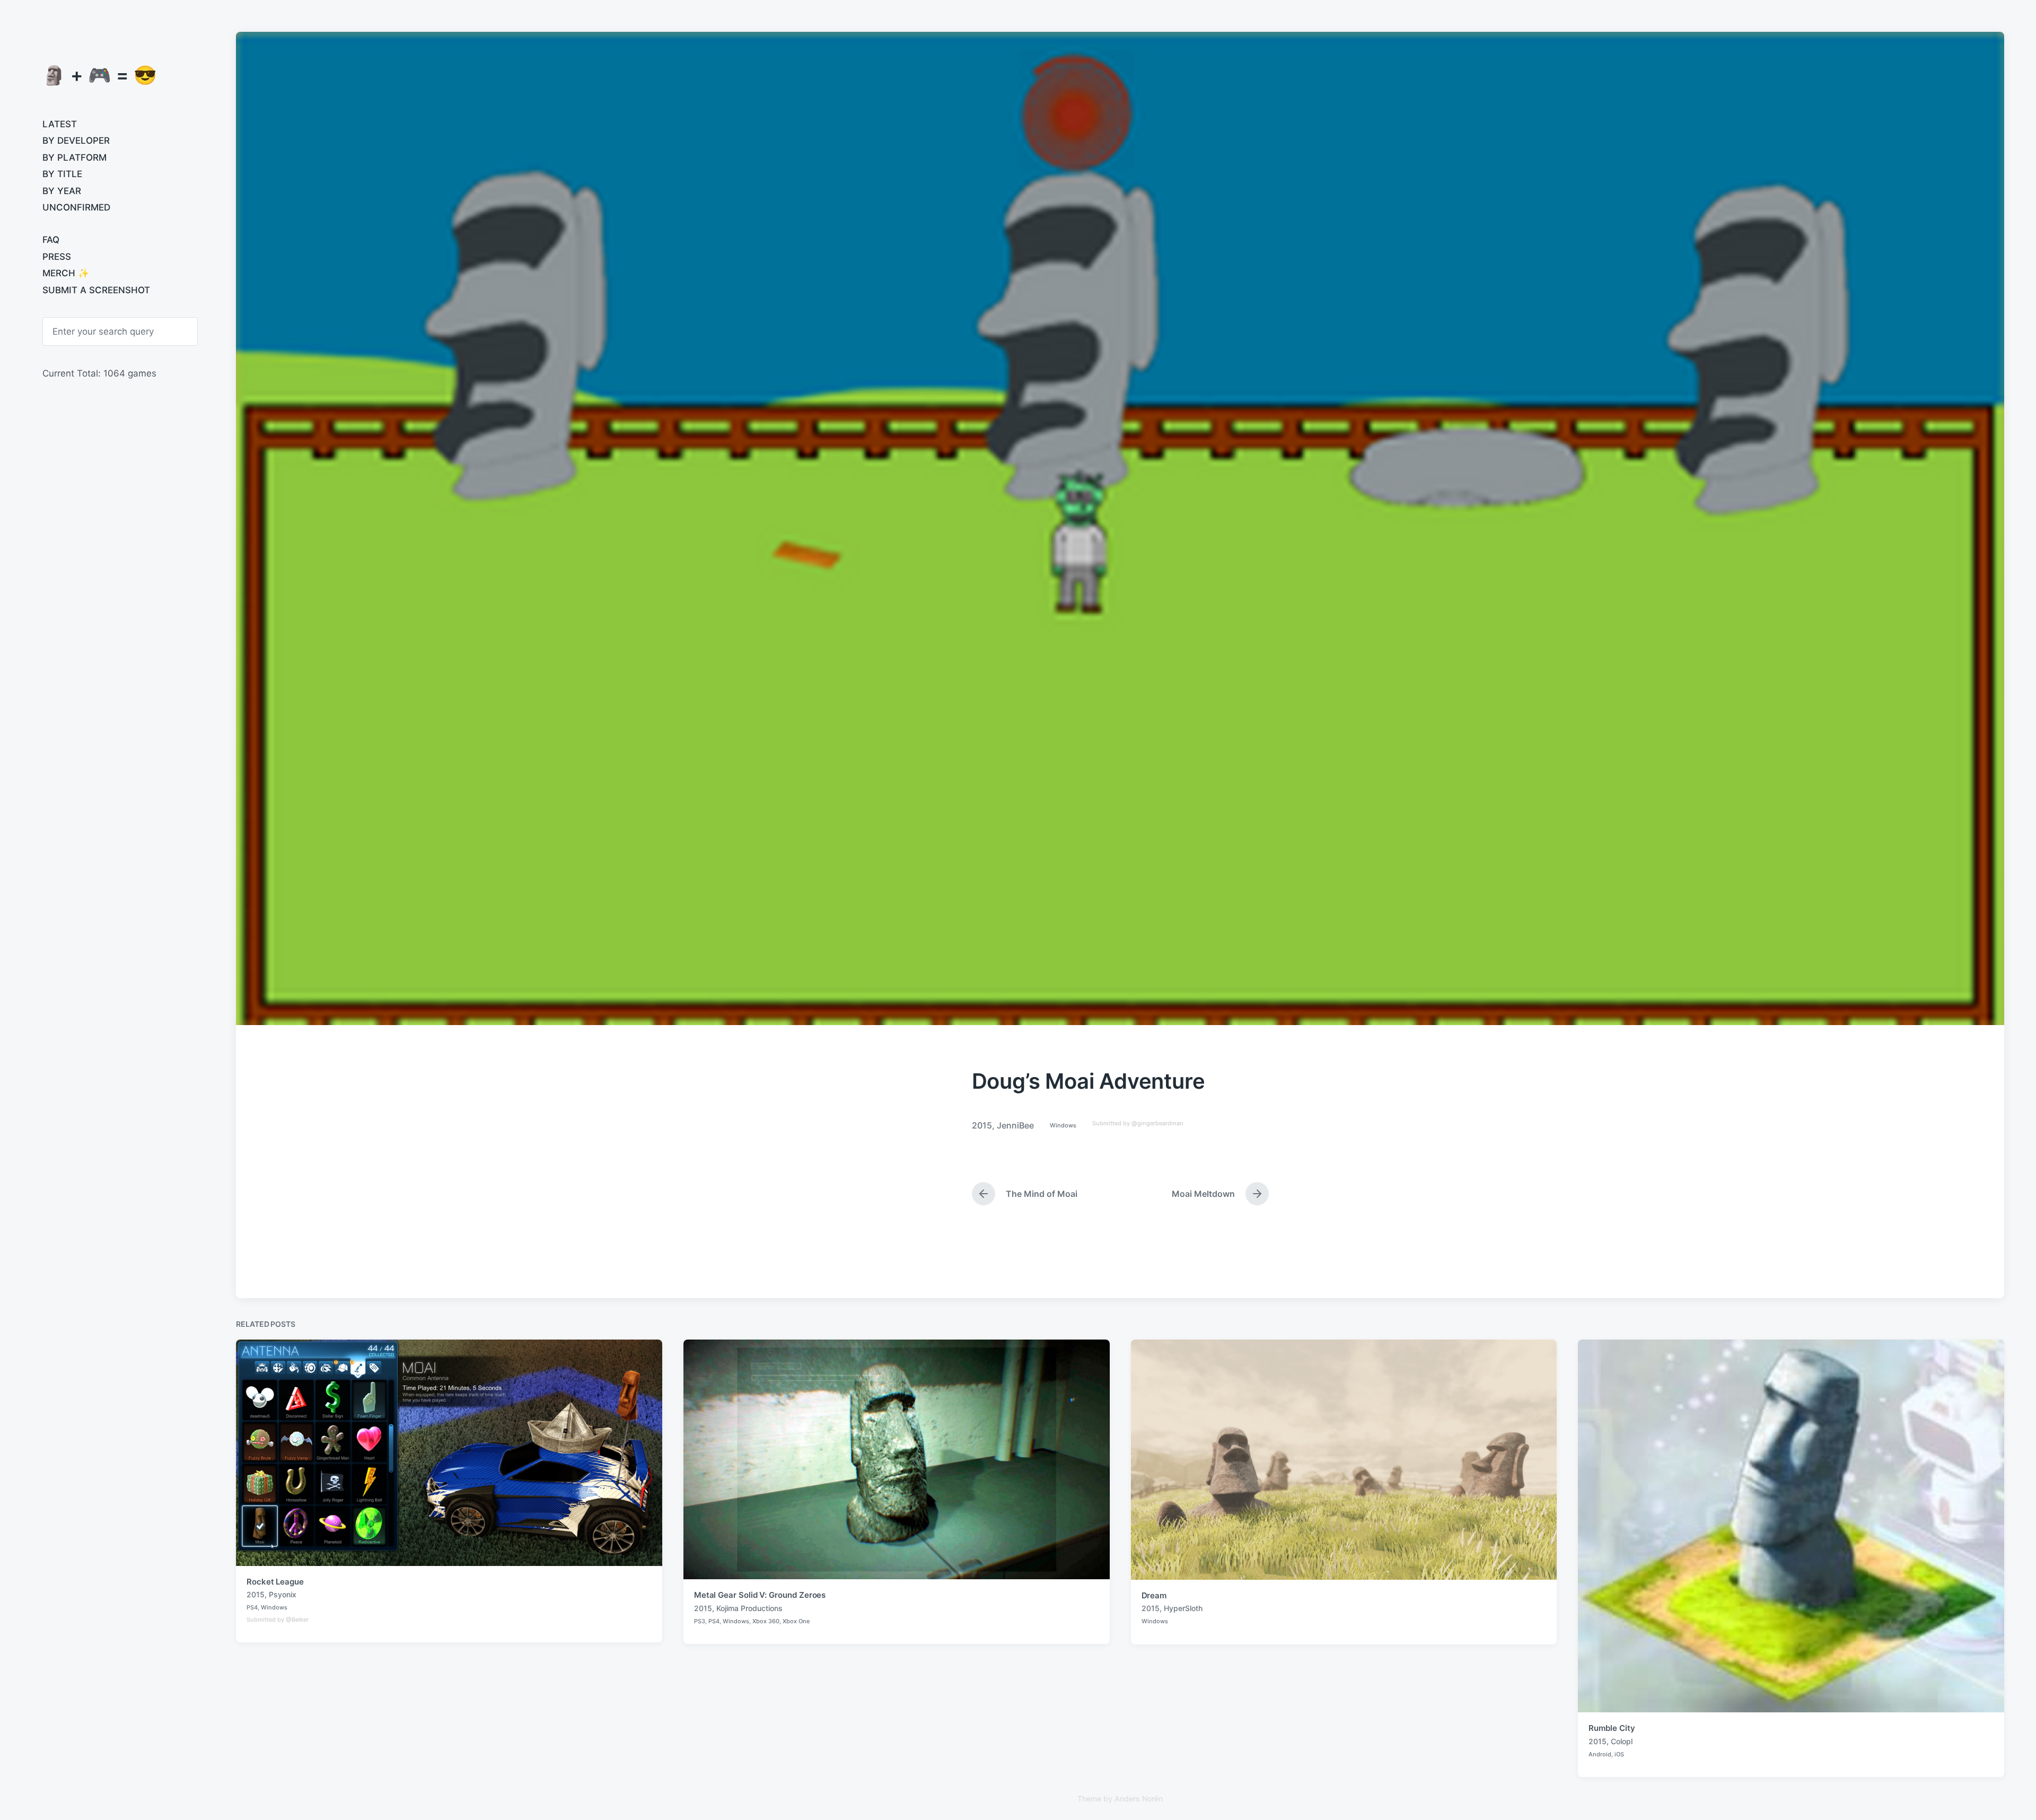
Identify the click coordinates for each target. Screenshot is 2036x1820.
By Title (62, 174)
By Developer (76, 141)
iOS (1619, 1754)
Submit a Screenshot (96, 290)
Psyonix (283, 1594)
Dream (1154, 1595)
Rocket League (275, 1582)
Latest (60, 124)
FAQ (51, 240)
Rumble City (1612, 1728)
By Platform (74, 157)
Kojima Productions (749, 1608)
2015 (982, 1125)
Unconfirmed (76, 207)
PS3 (700, 1621)
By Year (62, 191)
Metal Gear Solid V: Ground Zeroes (760, 1595)
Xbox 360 (766, 1621)
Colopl (1622, 1741)
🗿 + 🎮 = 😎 (100, 75)
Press (57, 257)
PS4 (252, 1607)
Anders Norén (1139, 1799)
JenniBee (1015, 1125)
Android (1600, 1754)
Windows (1063, 1125)
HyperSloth (1183, 1608)
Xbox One (796, 1621)
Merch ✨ (66, 273)
